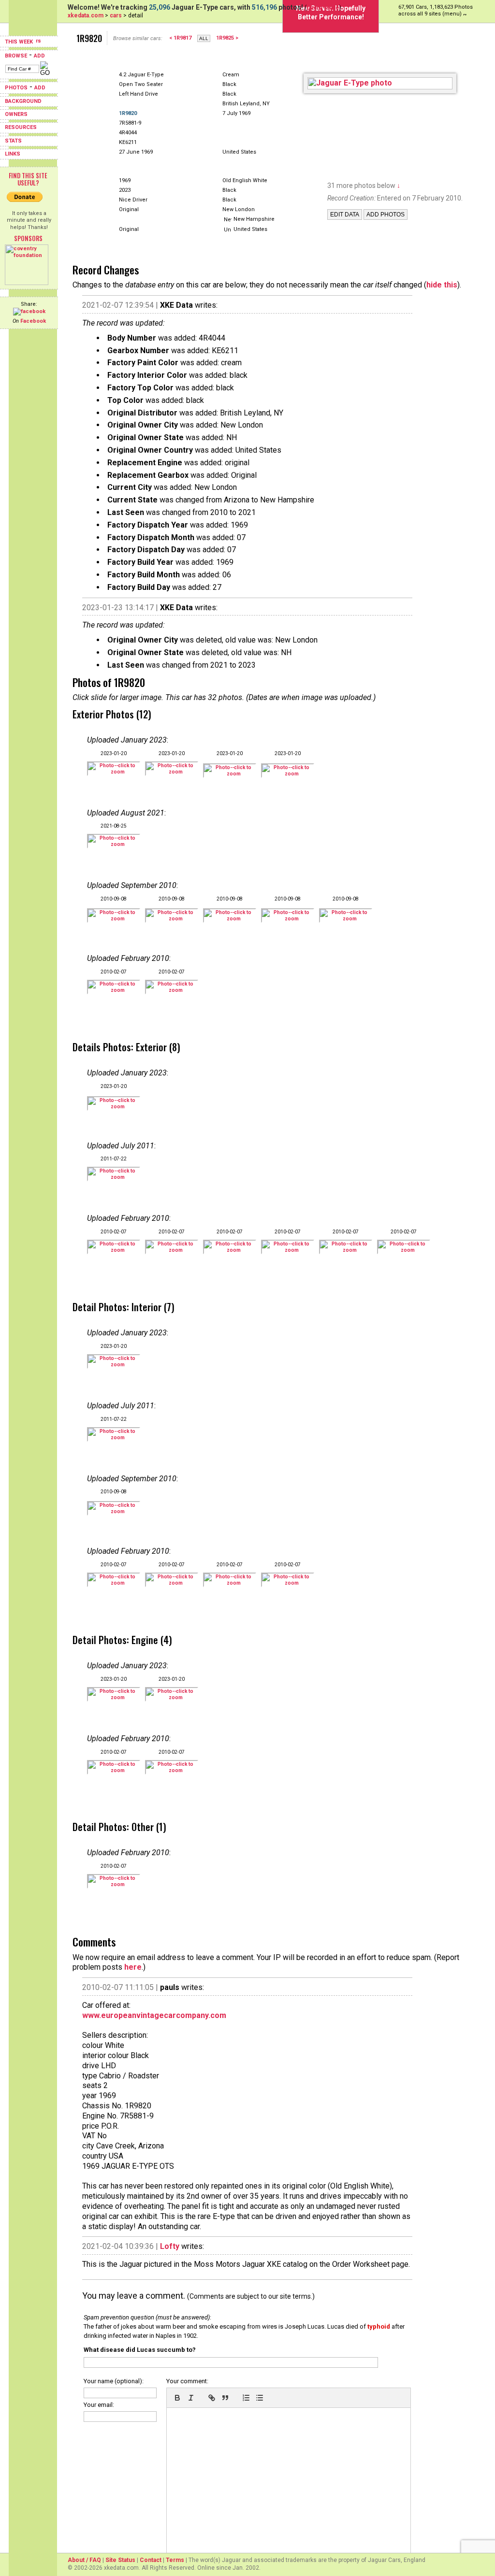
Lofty (170, 2246)
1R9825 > (227, 38)
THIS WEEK (20, 42)
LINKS (13, 154)
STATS (13, 141)
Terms (175, 2560)
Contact (151, 2560)
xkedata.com (86, 15)
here (133, 1967)
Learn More (323, 8)
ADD (39, 56)
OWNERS (16, 114)
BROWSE (16, 56)
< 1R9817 (180, 38)
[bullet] (260, 2398)
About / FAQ (84, 2560)
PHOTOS (16, 88)
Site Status (120, 2560)
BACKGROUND (23, 101)
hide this (442, 285)
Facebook (33, 321)
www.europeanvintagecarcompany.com (154, 2015)
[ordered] (246, 2398)
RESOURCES (21, 127)
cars (116, 15)
